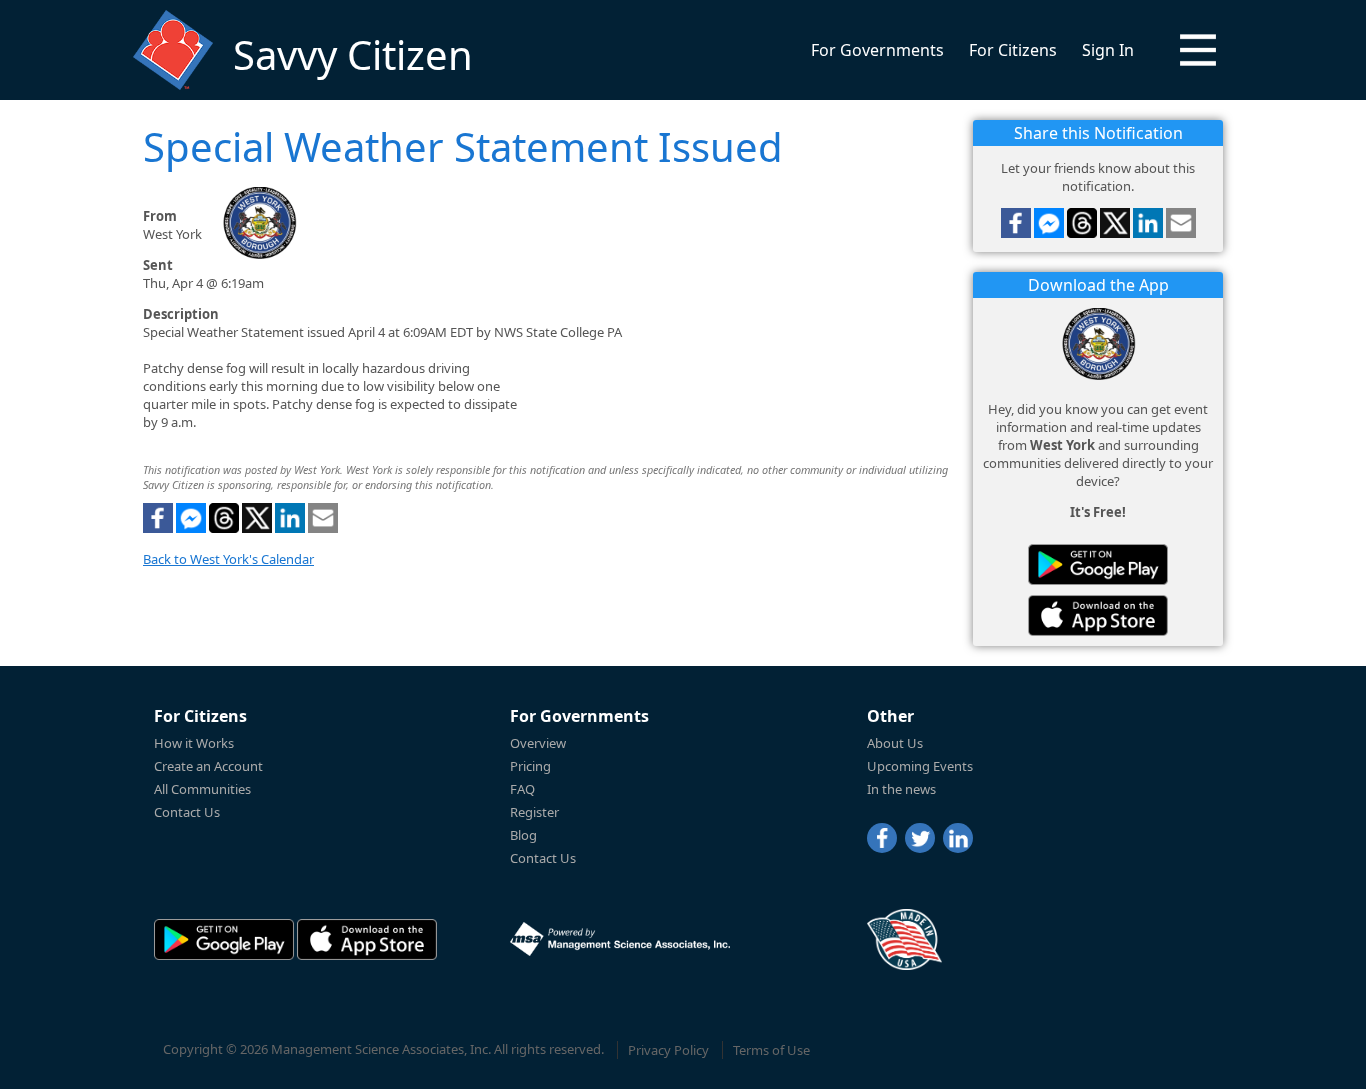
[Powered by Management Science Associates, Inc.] (620, 939)
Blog (523, 835)
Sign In (1108, 50)
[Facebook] (882, 838)
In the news (901, 789)
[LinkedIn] (958, 838)
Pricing (530, 766)
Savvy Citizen (353, 54)
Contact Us (187, 812)
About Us (895, 743)
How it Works (194, 743)
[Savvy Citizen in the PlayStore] (1098, 564)
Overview (538, 743)
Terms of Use (771, 1050)
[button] (1198, 50)
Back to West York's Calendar (228, 559)
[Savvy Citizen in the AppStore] (1098, 615)
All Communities (202, 789)
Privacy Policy (668, 1050)
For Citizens (1013, 50)
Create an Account (208, 766)
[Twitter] (920, 838)
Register (534, 812)
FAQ (522, 789)
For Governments (877, 50)
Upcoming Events (920, 766)
